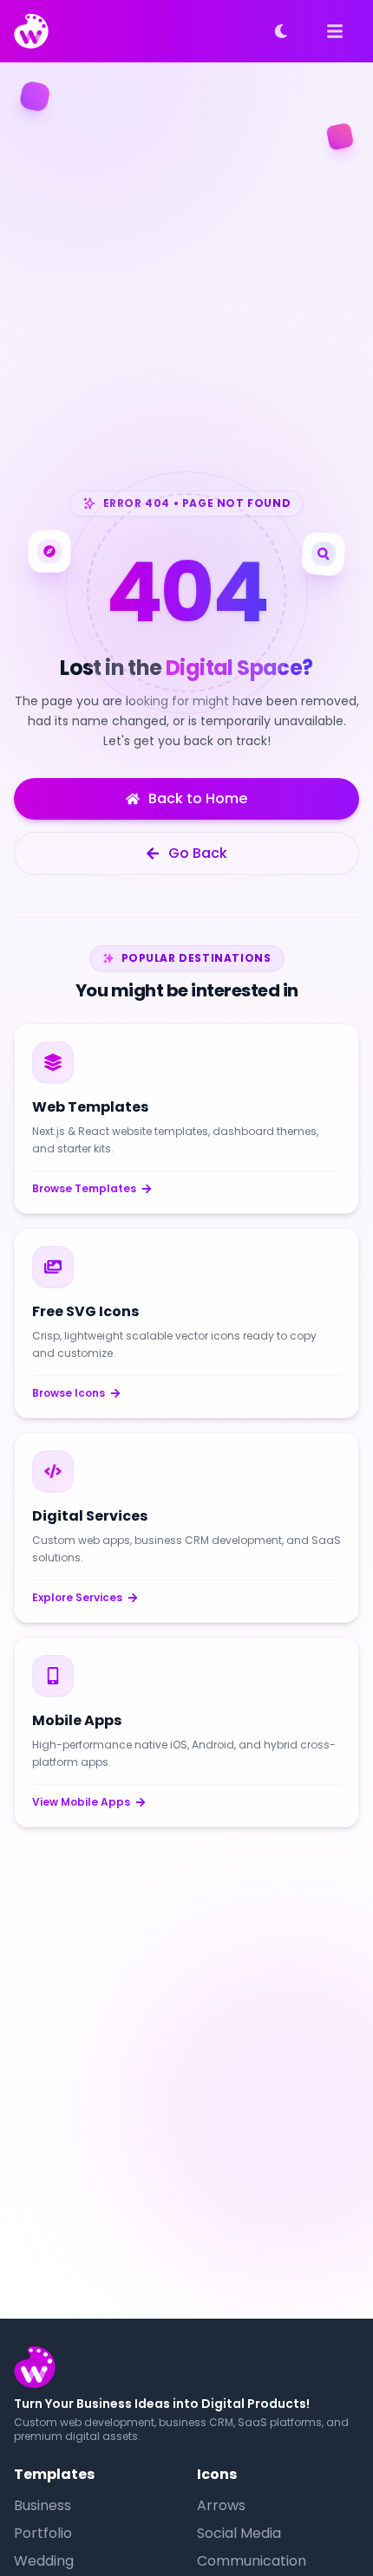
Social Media (239, 2533)
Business (43, 2505)
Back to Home (198, 798)
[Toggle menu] (335, 31)
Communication (252, 2561)
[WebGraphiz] (31, 31)
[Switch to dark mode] (281, 31)
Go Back (198, 853)
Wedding (44, 2561)
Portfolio (43, 2533)
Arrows (221, 2505)
